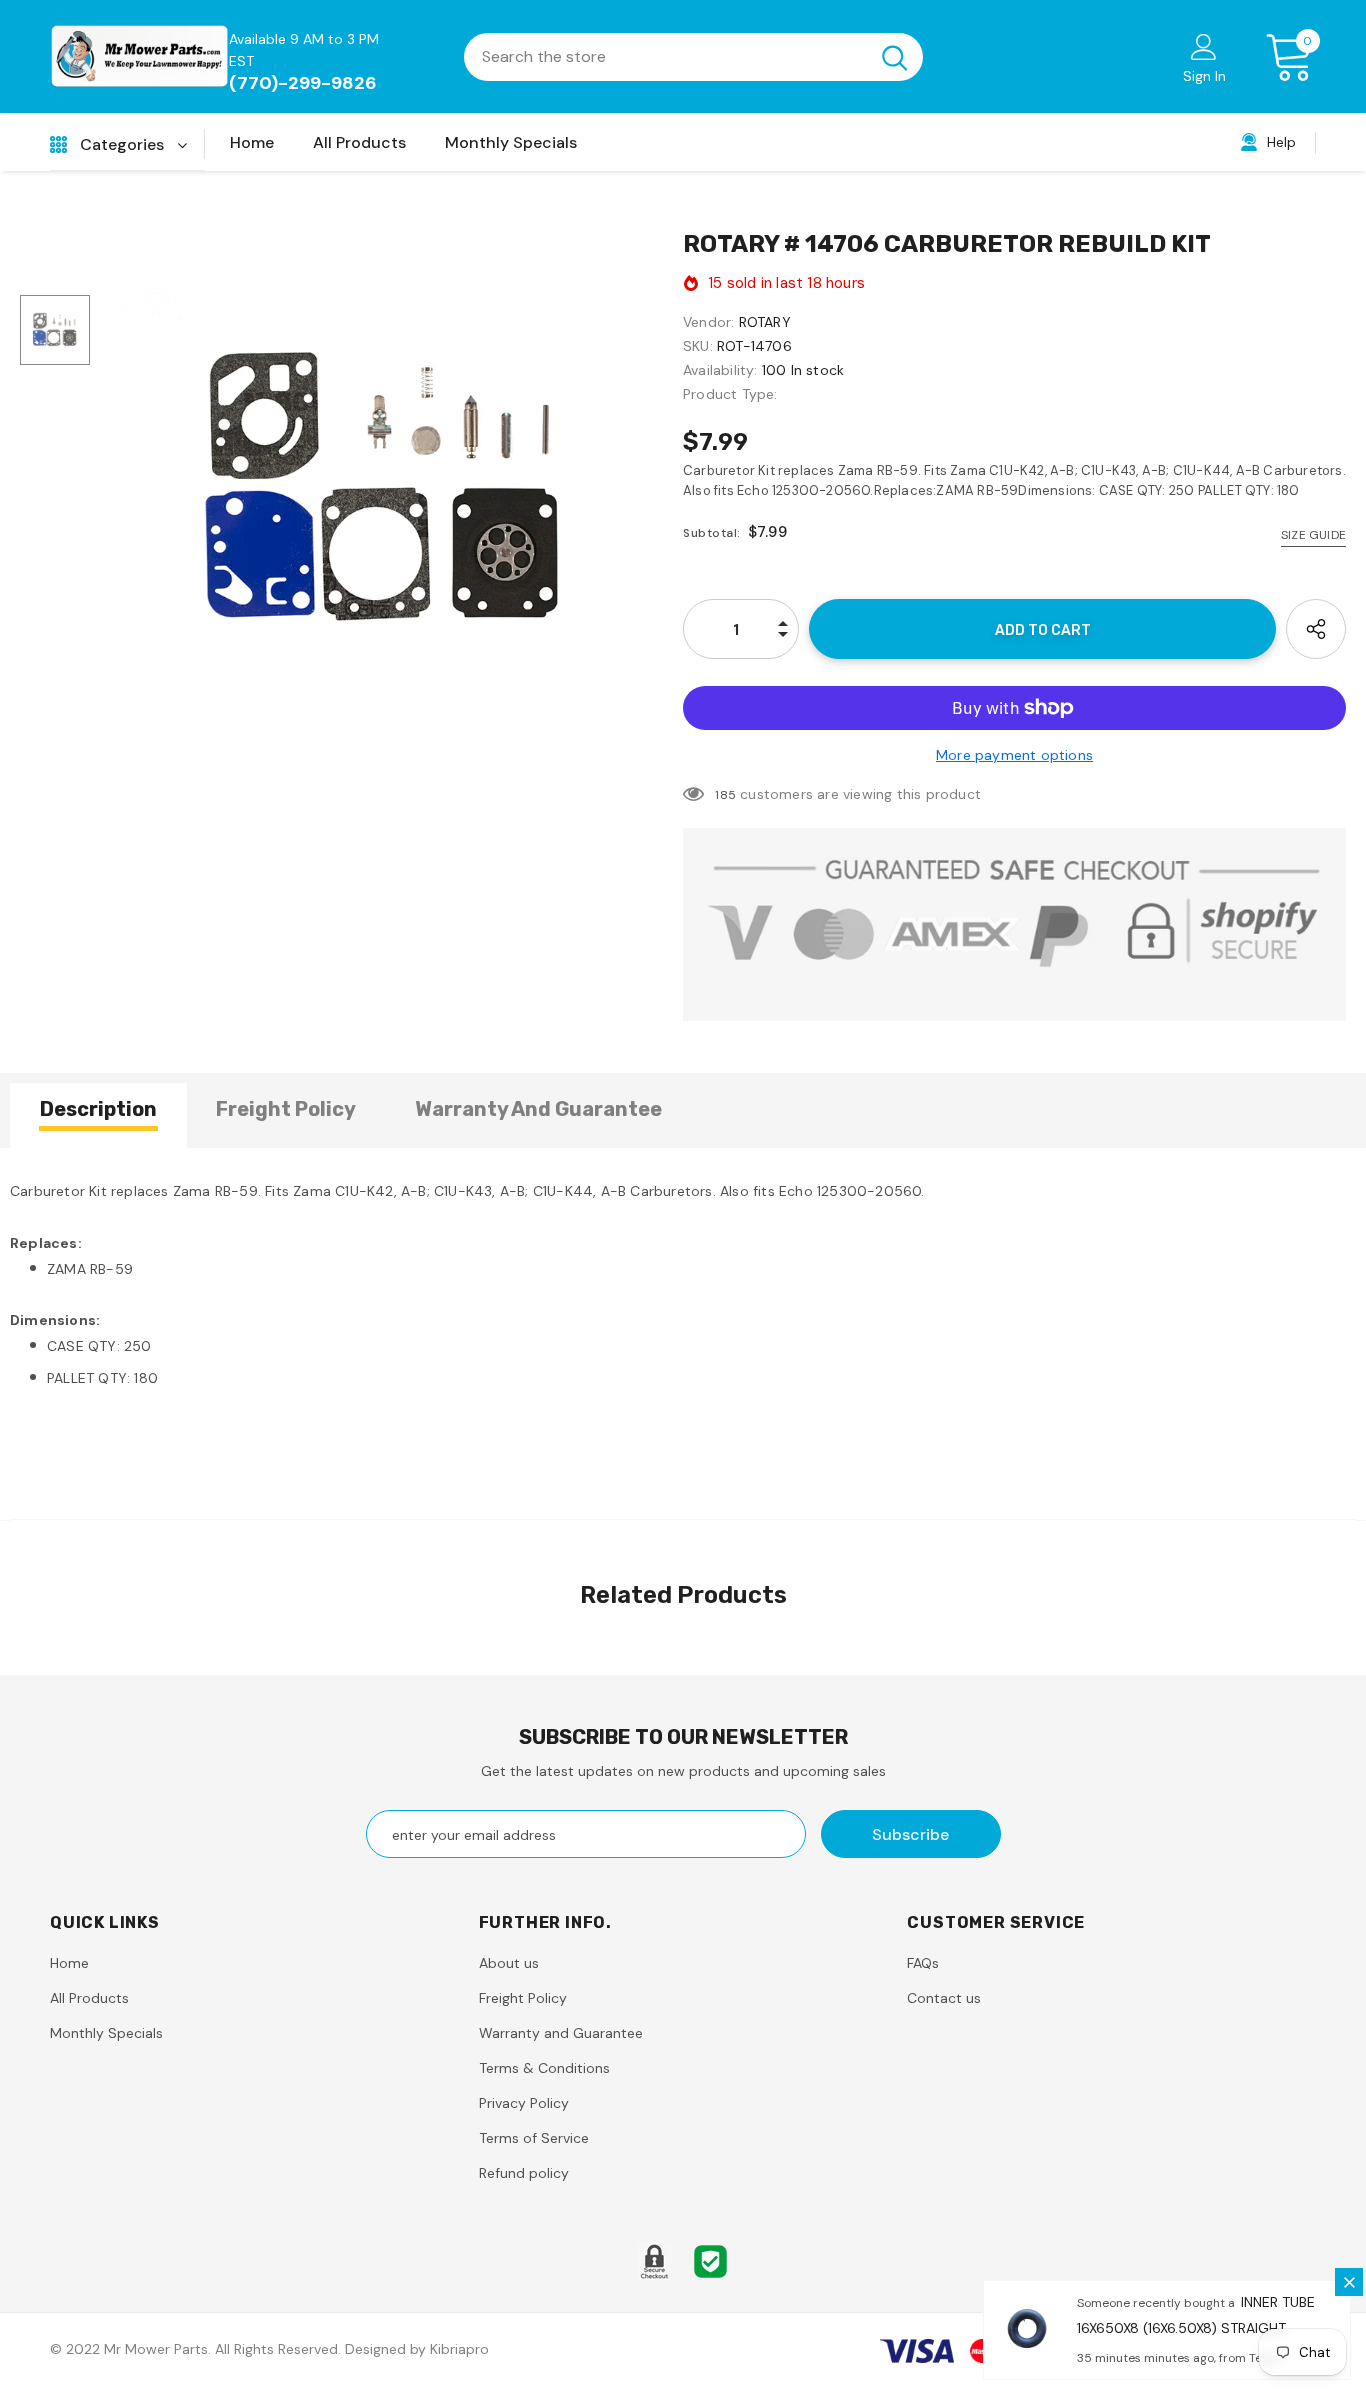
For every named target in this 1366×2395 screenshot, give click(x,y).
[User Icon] (1204, 46)
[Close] (1349, 2282)
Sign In (1204, 76)
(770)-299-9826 (303, 83)
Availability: (720, 370)
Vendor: (708, 322)
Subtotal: (712, 533)
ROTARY (765, 322)
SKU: (698, 346)
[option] (386, 489)
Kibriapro (459, 2349)
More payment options (1014, 755)
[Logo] (139, 56)
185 (725, 795)
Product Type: (730, 394)
